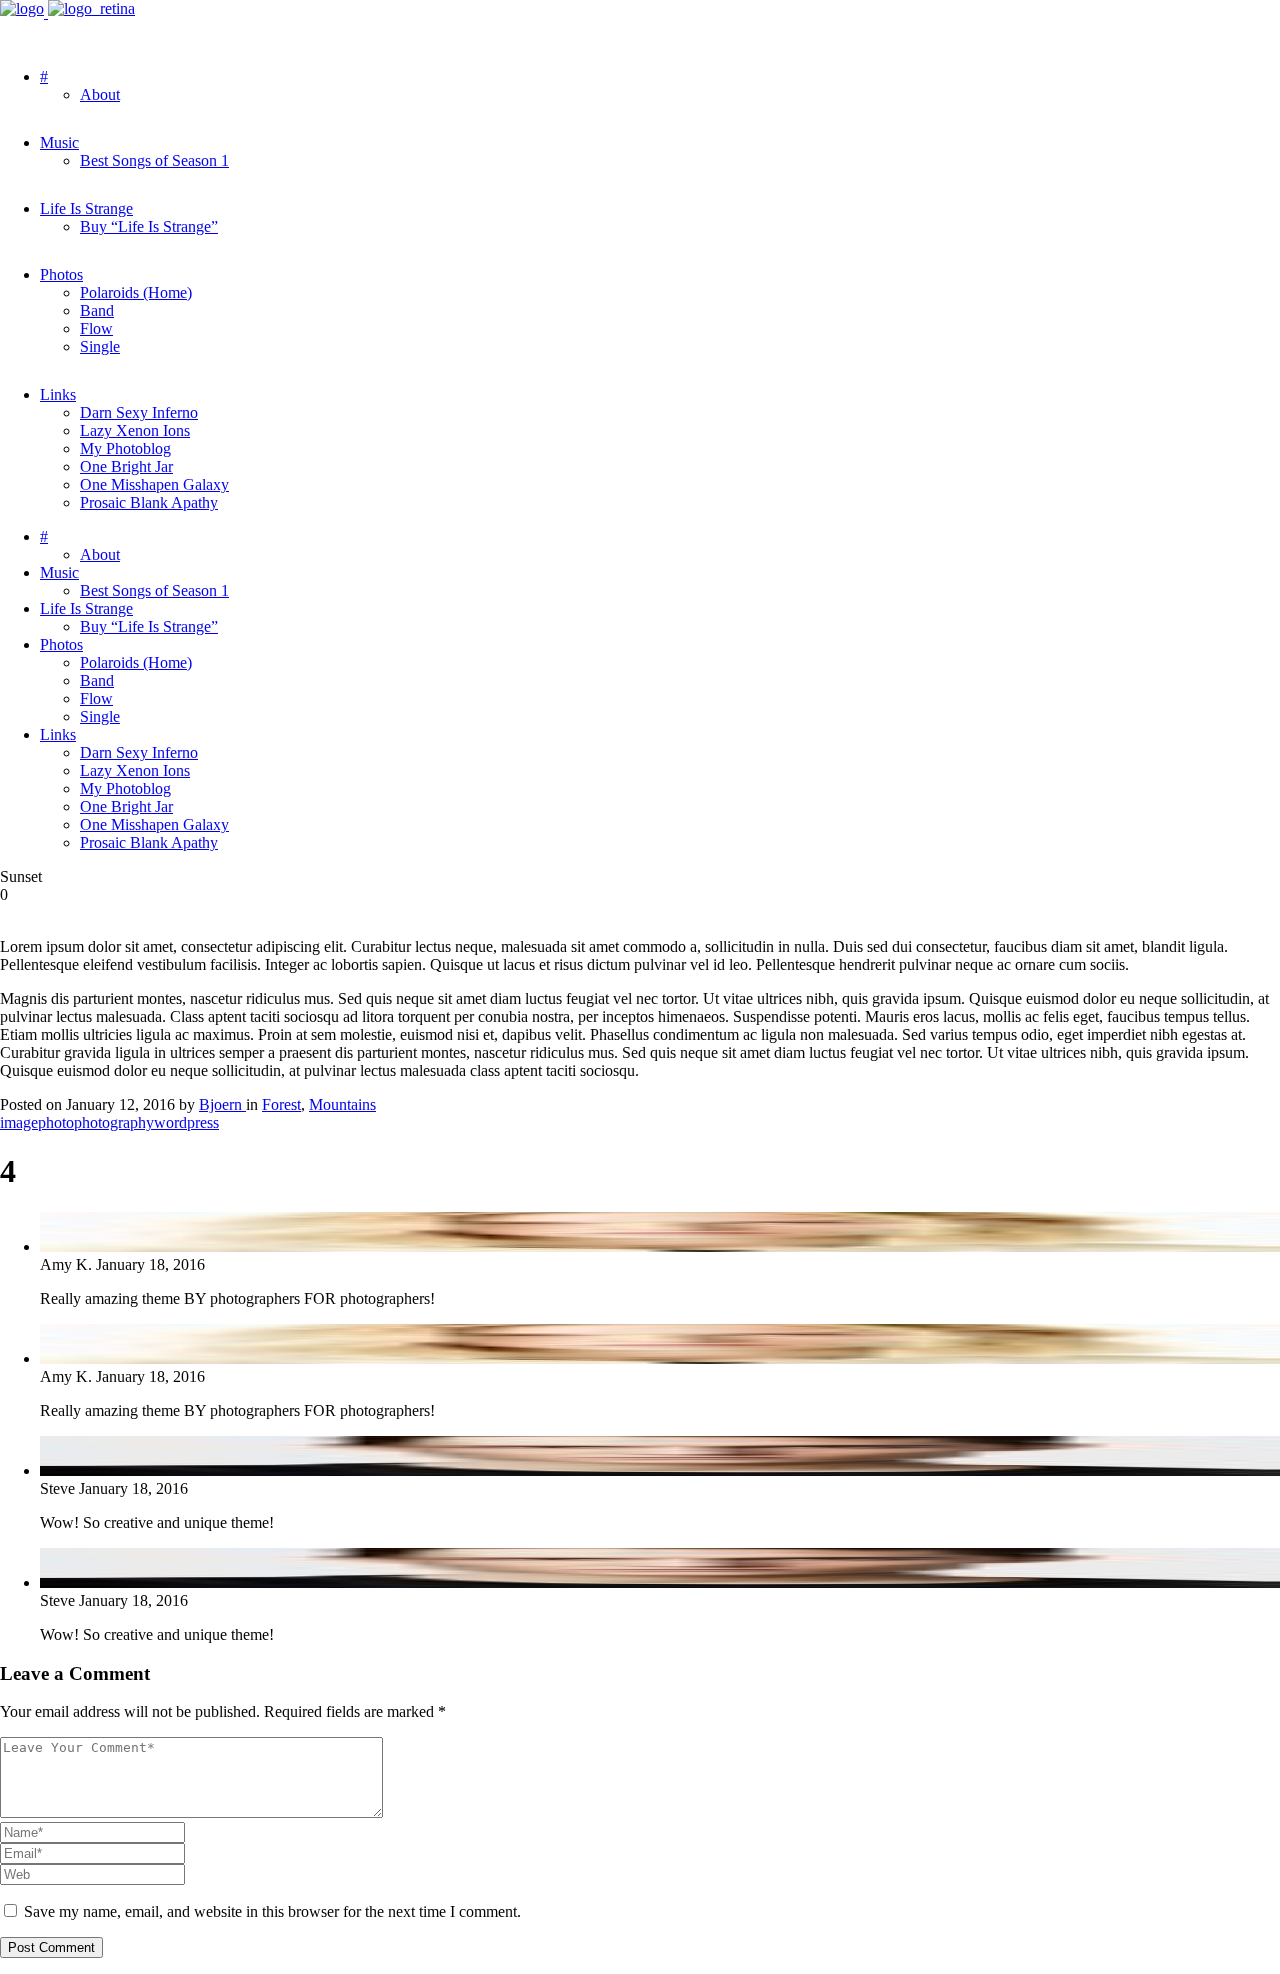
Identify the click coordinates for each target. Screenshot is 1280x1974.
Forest (281, 1104)
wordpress (186, 1122)
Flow (96, 328)
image (19, 1122)
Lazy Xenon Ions (135, 430)
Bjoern (222, 1104)
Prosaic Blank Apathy (149, 502)
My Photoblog (125, 448)
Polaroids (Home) (136, 292)
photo (56, 1122)
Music (59, 142)
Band (97, 310)
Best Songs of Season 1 (154, 160)
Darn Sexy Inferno (139, 412)
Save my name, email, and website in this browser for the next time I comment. (272, 1911)
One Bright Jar (126, 466)
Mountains (342, 1104)
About (100, 94)
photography (114, 1122)
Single (100, 346)
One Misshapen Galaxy (154, 484)
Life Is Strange (86, 208)
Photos (61, 274)
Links (58, 394)
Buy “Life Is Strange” (149, 226)
